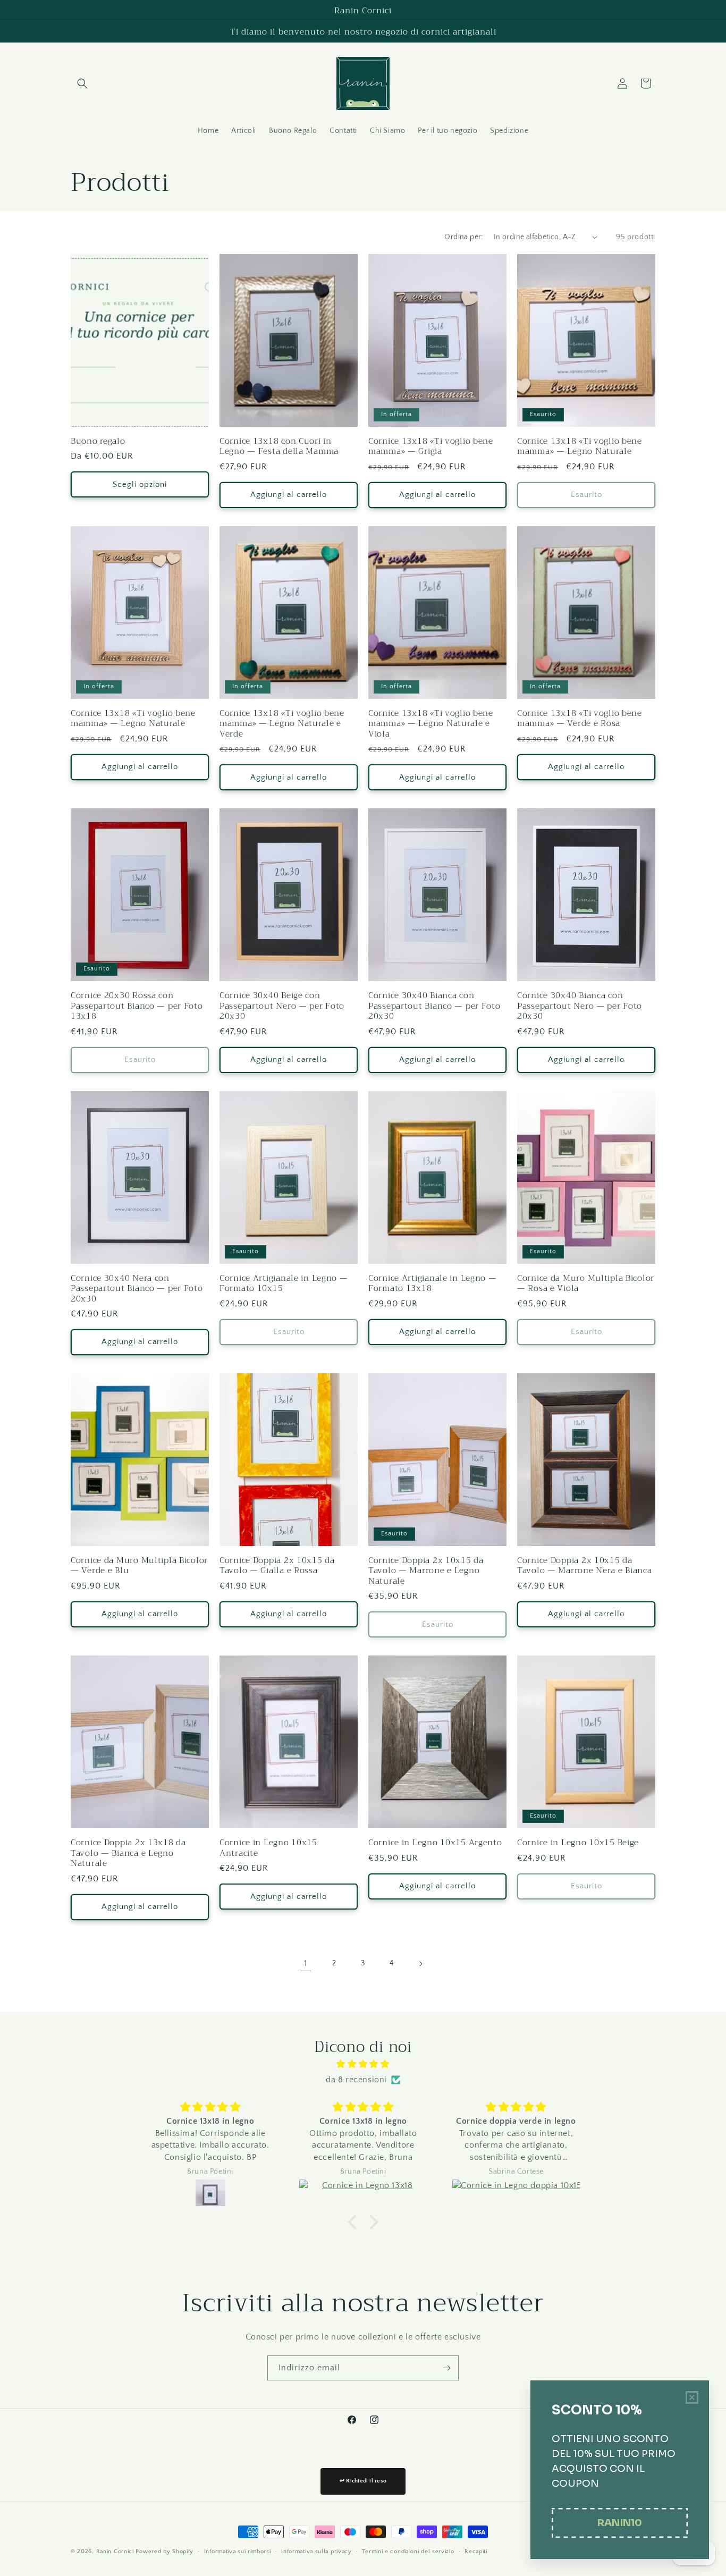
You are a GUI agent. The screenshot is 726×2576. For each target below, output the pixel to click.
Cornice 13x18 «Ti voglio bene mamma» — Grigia (431, 446)
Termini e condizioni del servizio (408, 2552)
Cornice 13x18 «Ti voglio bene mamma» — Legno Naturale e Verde (282, 723)
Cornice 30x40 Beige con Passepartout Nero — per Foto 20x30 (282, 1006)
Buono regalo (98, 441)
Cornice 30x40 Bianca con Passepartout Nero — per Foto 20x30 (580, 1006)
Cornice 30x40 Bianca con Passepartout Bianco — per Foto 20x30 (434, 1006)
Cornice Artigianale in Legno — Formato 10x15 (284, 1283)
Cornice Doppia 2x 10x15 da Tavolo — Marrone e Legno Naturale (426, 1570)
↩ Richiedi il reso (363, 2481)
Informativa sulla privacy (316, 2552)
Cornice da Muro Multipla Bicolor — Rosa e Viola (586, 1283)
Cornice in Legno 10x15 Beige (578, 1842)
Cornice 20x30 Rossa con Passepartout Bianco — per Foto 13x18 (137, 1006)
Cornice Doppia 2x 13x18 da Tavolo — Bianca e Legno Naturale (128, 1853)
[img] (363, 2064)
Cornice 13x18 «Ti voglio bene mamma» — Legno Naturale (580, 446)
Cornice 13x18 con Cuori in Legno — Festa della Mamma (279, 446)
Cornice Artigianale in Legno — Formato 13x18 (433, 1283)
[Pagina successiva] (420, 1964)
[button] (82, 83)
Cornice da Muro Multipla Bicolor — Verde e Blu (139, 1565)
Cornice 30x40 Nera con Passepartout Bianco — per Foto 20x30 (137, 1288)
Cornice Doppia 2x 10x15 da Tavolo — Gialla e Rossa (277, 1565)
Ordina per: (463, 237)
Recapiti (476, 2552)
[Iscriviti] (446, 2368)
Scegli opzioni (140, 484)
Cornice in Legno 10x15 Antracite (268, 1848)
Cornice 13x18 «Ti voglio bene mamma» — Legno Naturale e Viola (431, 723)
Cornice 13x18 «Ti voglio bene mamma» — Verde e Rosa (580, 718)
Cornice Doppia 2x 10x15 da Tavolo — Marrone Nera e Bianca (585, 1565)
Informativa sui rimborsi (238, 2552)
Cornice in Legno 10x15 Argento (435, 1842)
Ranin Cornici (115, 2552)
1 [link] (306, 1963)
